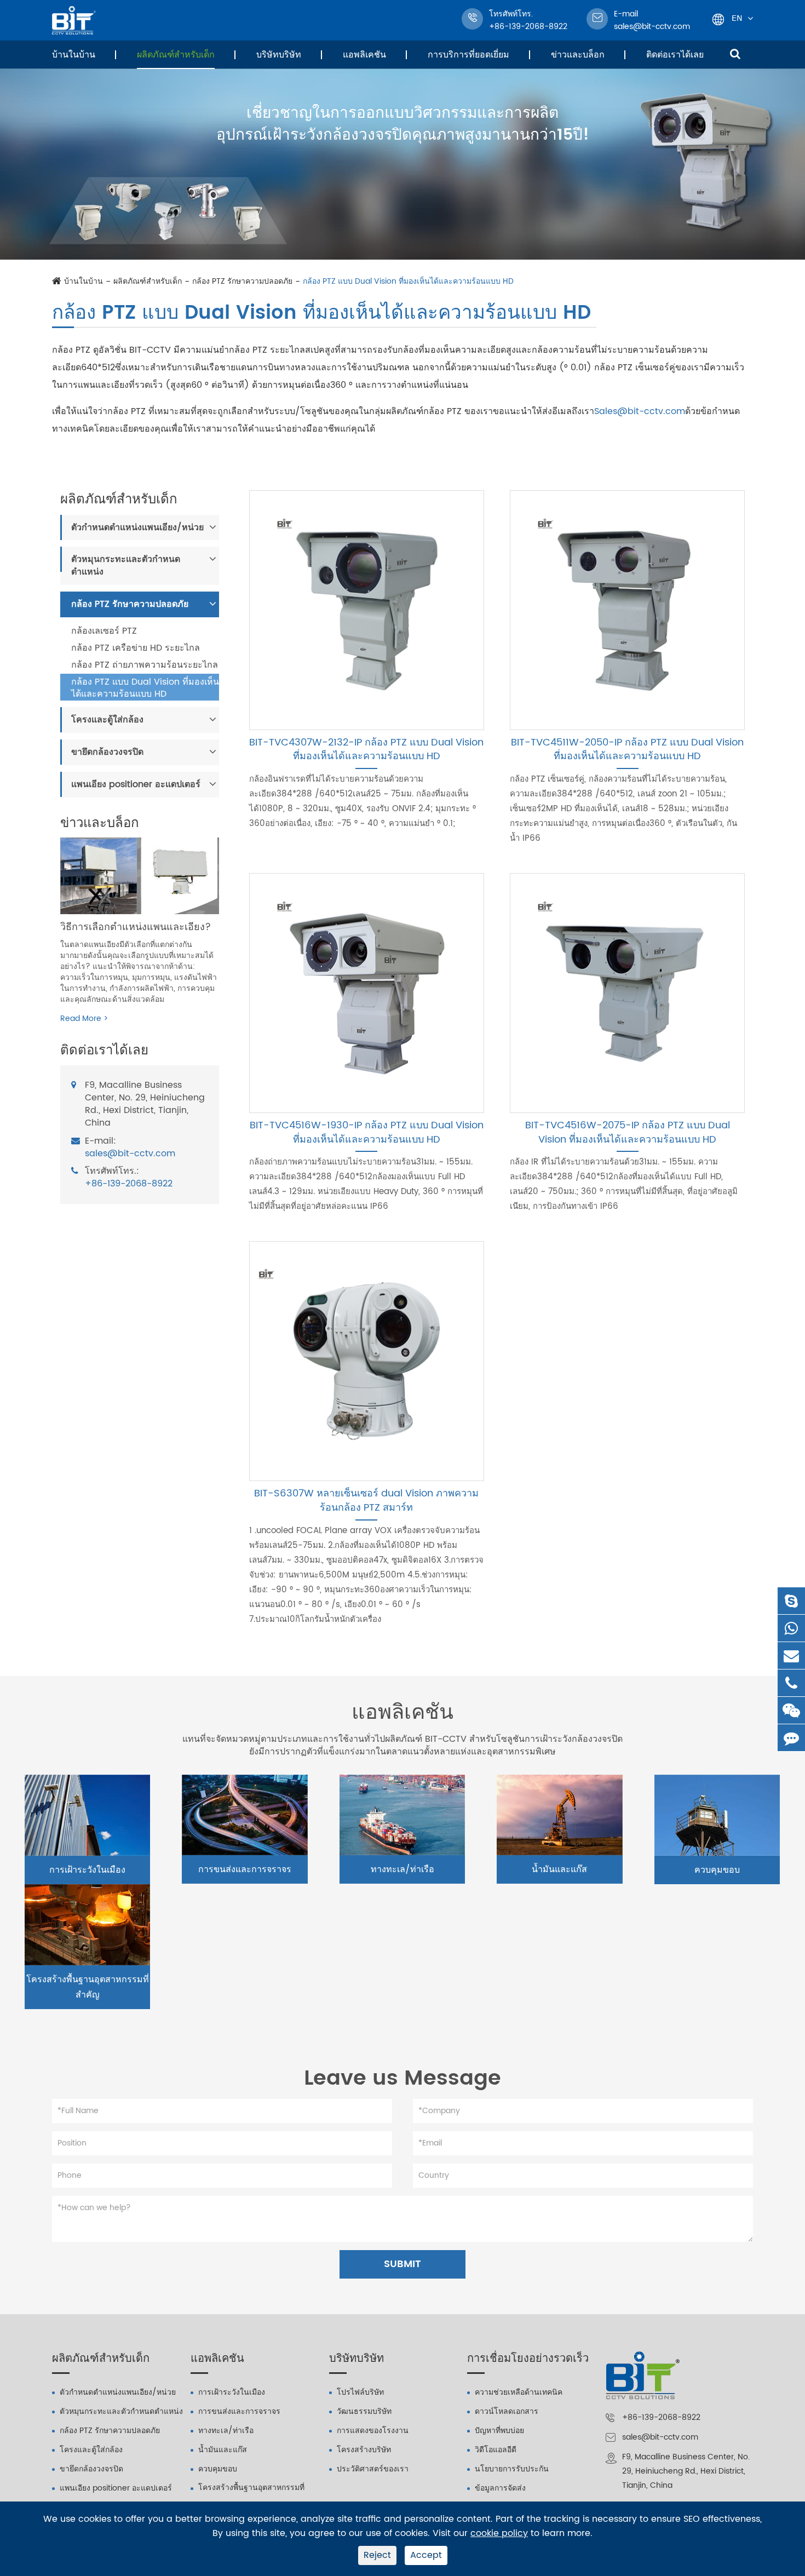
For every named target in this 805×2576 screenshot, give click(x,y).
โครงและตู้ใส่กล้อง (107, 720)
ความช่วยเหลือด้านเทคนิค (519, 2392)
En (737, 18)
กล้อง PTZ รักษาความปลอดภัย (242, 282)
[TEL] (791, 1683)
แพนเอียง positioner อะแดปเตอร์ (136, 784)
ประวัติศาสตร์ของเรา (373, 2469)
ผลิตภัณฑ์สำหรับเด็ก (176, 55)
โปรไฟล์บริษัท (360, 2392)
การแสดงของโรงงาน (373, 2431)
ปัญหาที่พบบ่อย (499, 2431)
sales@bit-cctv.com (652, 20)
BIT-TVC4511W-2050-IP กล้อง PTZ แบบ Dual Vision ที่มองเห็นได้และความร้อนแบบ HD (627, 750)
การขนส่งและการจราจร (245, 1869)
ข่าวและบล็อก (578, 55)
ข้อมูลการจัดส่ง (500, 2488)
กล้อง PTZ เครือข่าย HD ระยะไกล (136, 648)
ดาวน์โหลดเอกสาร (507, 2411)
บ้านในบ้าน (74, 55)
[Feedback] (791, 1738)
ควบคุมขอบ (717, 1870)
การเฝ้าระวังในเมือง (87, 1870)
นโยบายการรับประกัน (512, 2469)
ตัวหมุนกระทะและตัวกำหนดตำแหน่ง (126, 566)
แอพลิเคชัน (364, 55)
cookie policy (499, 2534)
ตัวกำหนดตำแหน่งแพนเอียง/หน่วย (137, 527)
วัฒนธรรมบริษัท (364, 2411)
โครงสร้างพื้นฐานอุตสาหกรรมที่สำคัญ (88, 1987)
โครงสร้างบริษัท (364, 2450)
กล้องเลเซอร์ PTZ (104, 631)
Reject (377, 2555)
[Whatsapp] (791, 1628)
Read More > (84, 1019)
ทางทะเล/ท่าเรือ (403, 1869)
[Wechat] (791, 1710)
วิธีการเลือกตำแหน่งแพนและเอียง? (136, 926)
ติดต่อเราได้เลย (675, 55)
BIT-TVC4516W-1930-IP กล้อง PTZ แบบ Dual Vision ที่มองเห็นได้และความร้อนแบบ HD (367, 1132)
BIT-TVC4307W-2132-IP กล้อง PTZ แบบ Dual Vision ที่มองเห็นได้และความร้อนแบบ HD (366, 750)
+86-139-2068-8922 (129, 1184)
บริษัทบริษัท (279, 55)
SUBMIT (403, 2264)
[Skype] (791, 1601)
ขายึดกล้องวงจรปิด (107, 751)
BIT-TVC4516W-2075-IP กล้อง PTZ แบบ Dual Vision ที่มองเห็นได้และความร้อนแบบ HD (628, 1132)
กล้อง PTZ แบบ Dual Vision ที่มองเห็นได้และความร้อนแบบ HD (408, 282)
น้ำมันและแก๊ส (559, 1869)
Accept (426, 2555)
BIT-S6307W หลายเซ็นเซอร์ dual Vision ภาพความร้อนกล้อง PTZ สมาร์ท (366, 1501)
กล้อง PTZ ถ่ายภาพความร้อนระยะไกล (145, 665)
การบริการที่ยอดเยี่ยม (468, 55)
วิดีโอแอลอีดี (496, 2450)
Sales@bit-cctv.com (640, 411)
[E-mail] (791, 1656)
